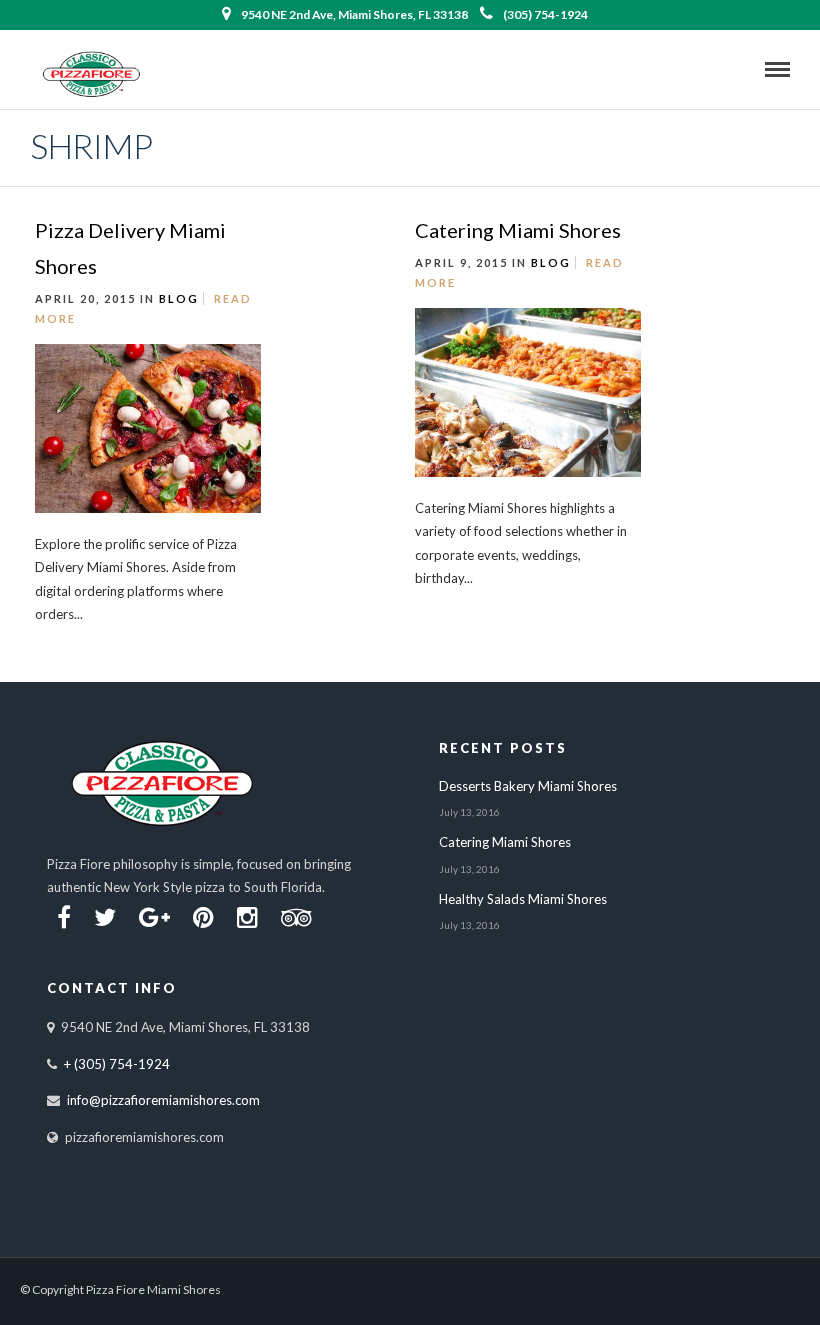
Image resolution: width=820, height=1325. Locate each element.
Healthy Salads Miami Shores (523, 899)
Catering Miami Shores (518, 230)
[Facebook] (64, 918)
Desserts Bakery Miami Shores (528, 786)
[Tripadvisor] (296, 918)
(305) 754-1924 (545, 14)
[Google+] (154, 918)
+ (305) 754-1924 (117, 1064)
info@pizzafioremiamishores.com (163, 1100)
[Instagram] (247, 918)
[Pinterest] (203, 918)
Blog (179, 298)
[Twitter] (105, 918)
